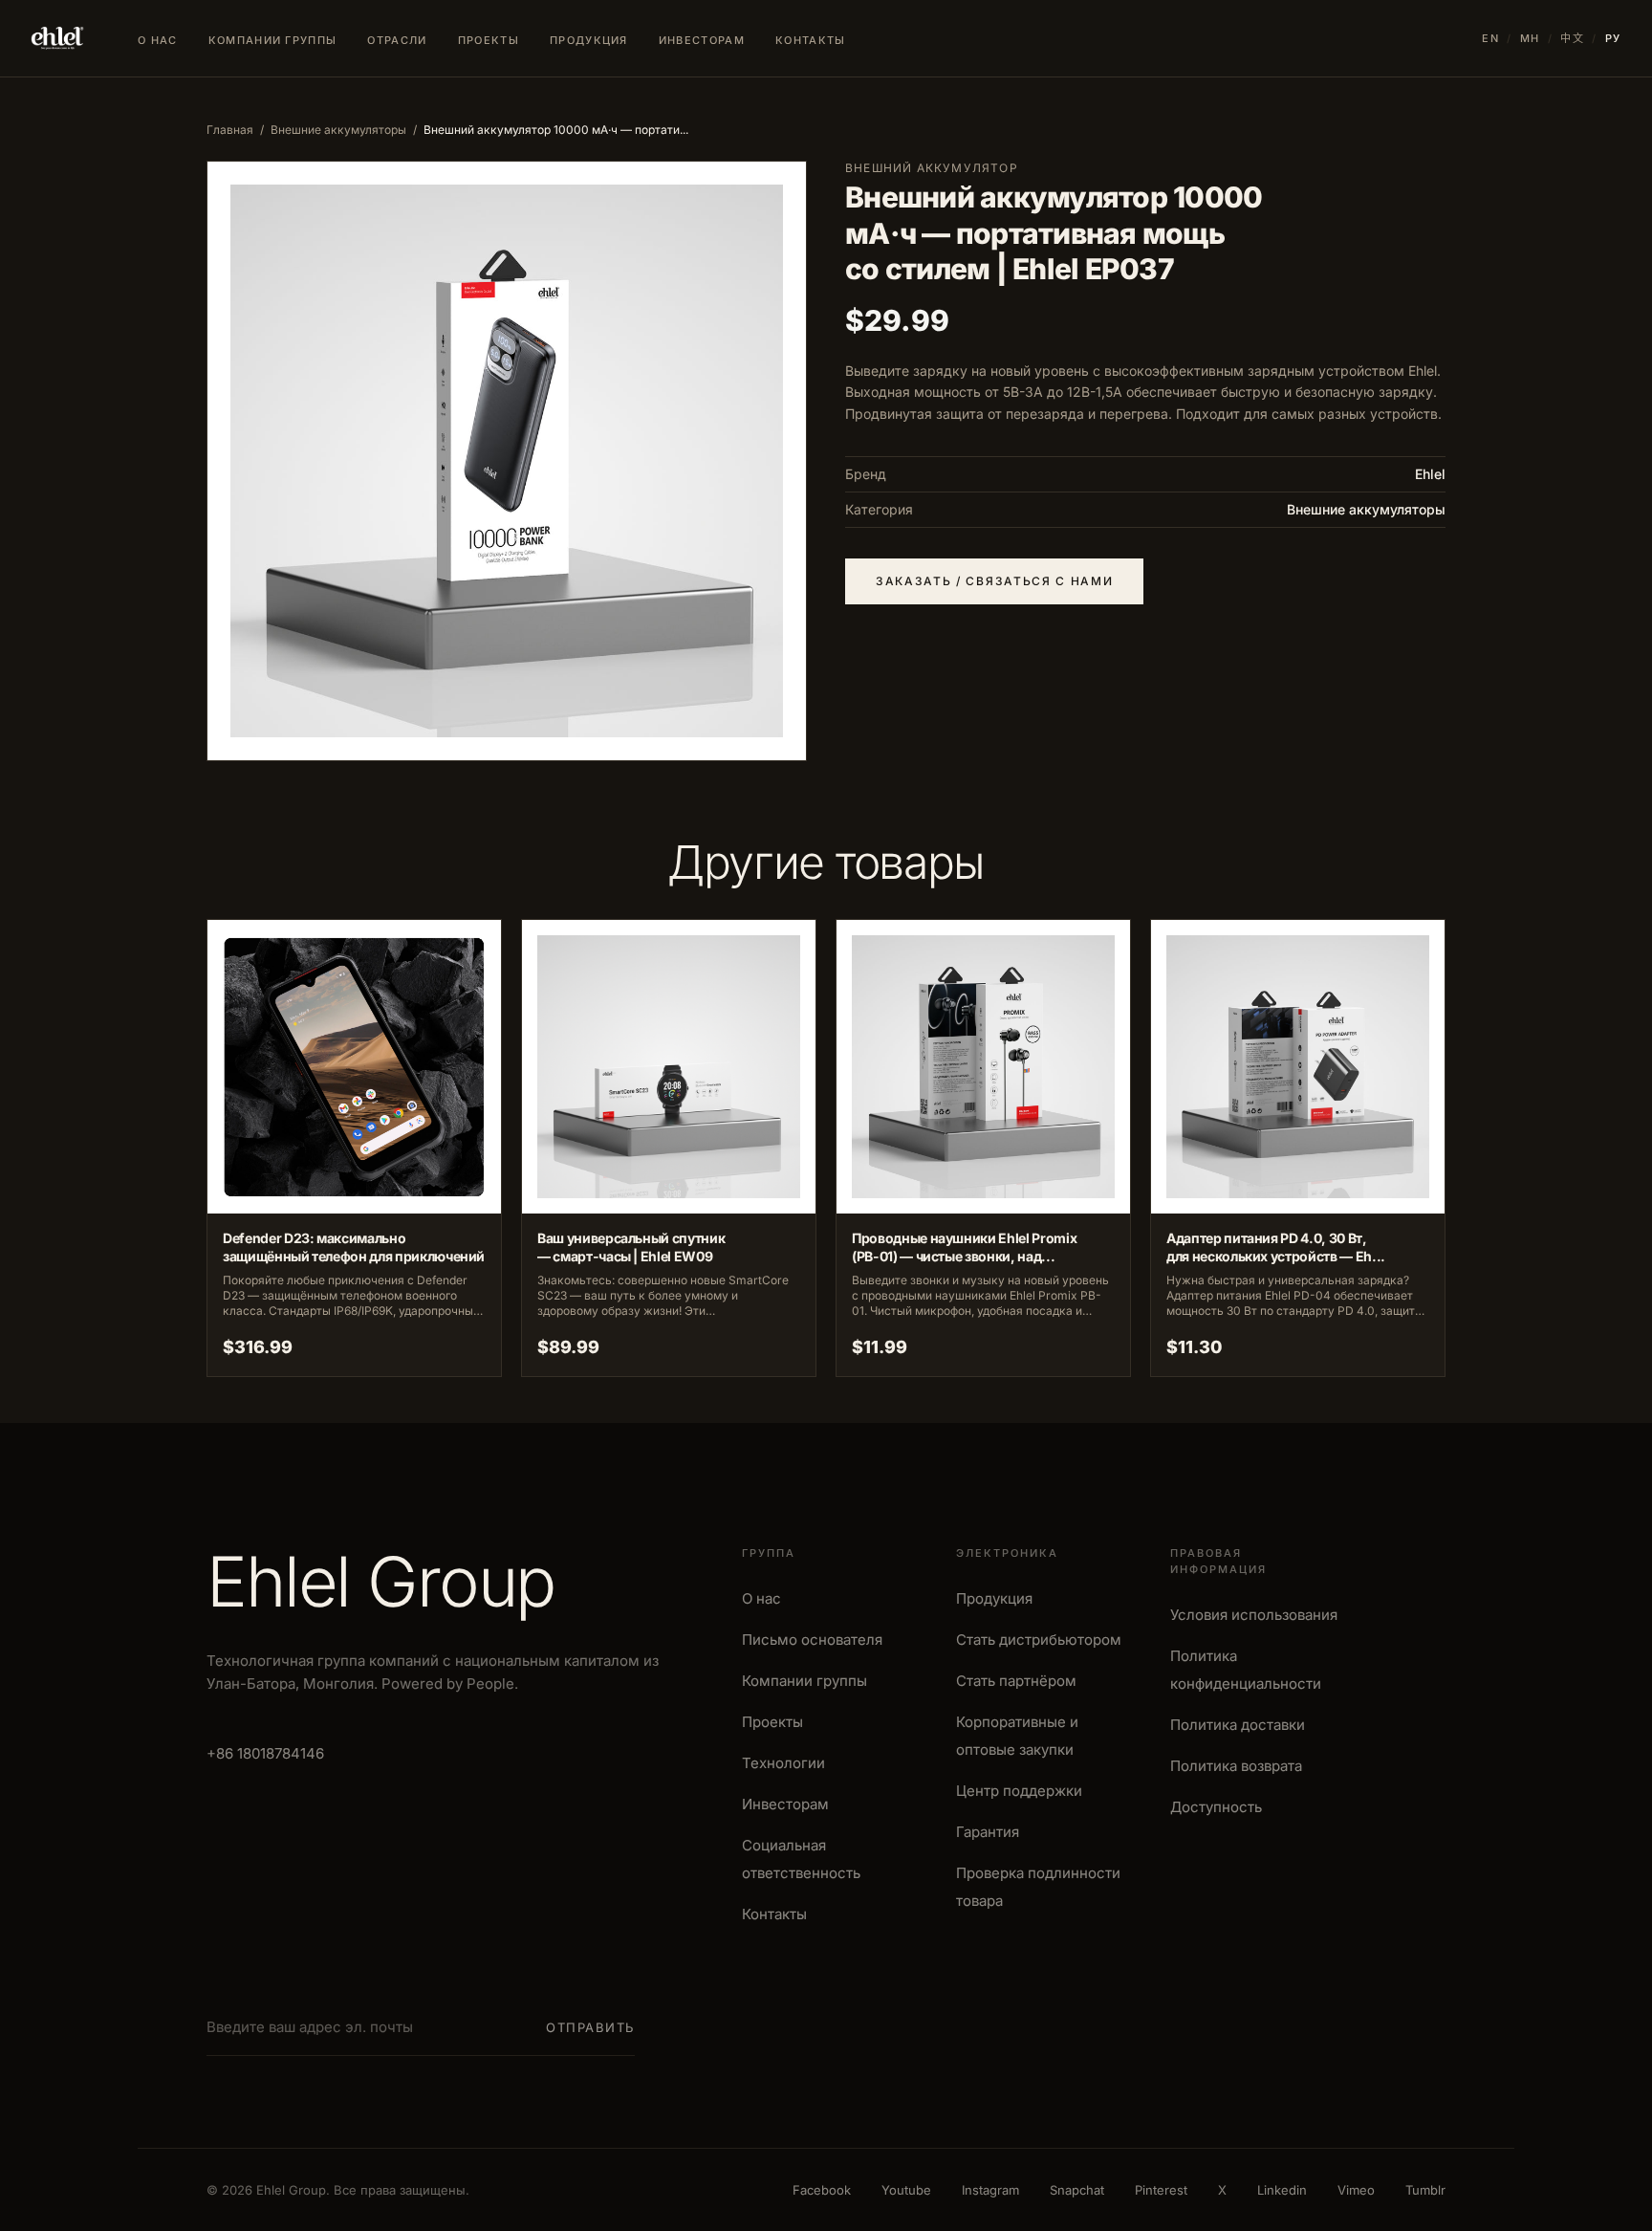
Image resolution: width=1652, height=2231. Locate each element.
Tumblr (1425, 2190)
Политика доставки (1238, 1725)
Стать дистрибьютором (1039, 1640)
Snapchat (1077, 2190)
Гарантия (988, 1832)
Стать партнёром (1016, 1681)
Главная (230, 130)
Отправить (590, 2027)
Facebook (822, 2190)
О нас (158, 40)
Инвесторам (702, 40)
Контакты (811, 40)
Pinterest (1161, 2190)
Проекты (489, 40)
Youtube (906, 2190)
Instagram (990, 2190)
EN (1490, 38)
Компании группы (273, 40)
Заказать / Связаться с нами (994, 581)
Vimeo (1356, 2190)
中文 (1572, 38)
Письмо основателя (812, 1640)
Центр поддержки (1019, 1791)
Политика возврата (1236, 1766)
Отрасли (397, 40)
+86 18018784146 (265, 1753)
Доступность (1216, 1807)
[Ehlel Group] (57, 38)
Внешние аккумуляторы (338, 130)
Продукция (589, 40)
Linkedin (1282, 2190)
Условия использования (1254, 1615)
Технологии (783, 1763)
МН (1530, 38)
